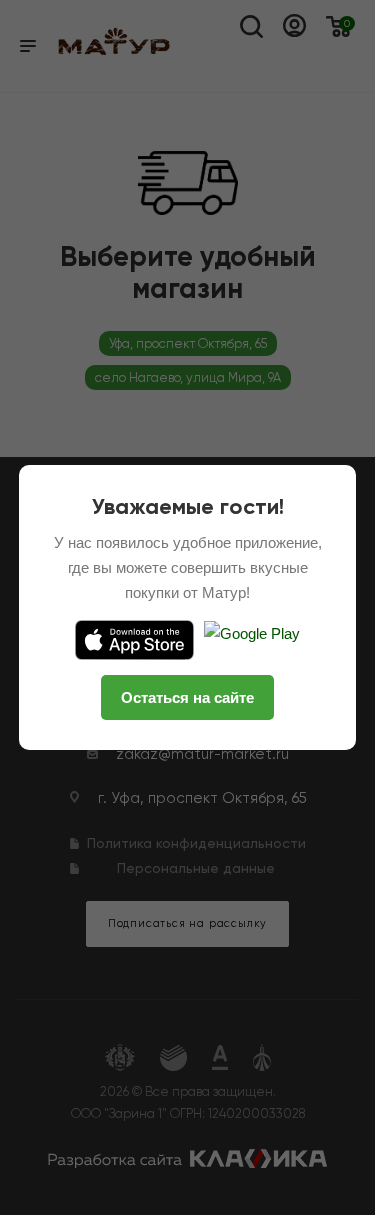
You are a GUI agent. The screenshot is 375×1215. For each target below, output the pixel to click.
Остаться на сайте (187, 697)
